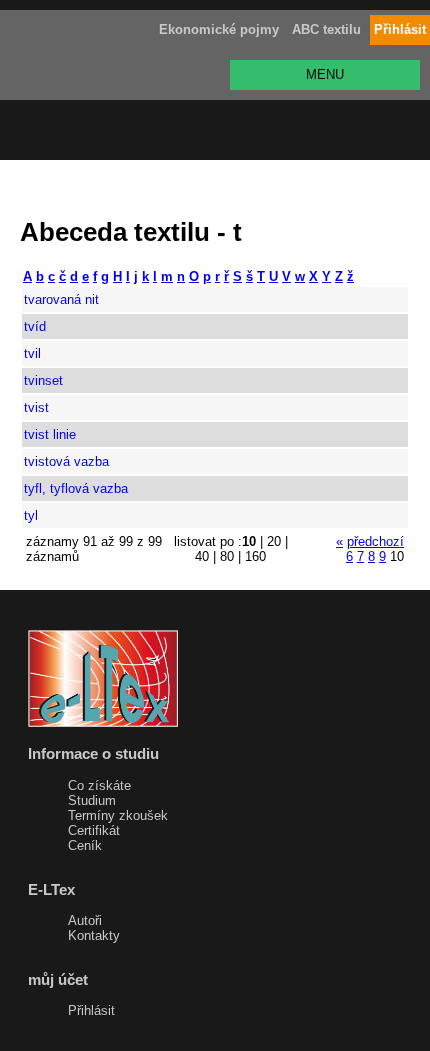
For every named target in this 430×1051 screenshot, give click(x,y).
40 (202, 556)
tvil (32, 353)
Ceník (85, 845)
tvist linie (50, 434)
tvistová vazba (66, 461)
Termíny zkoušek (118, 815)
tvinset (43, 380)
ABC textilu (326, 29)
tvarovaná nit (61, 299)
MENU (325, 74)
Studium (92, 800)
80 (227, 556)
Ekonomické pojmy (219, 29)
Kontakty (94, 935)
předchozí (375, 541)
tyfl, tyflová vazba (76, 488)
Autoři (85, 920)
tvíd (35, 326)
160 (255, 556)
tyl (31, 515)
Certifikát (94, 830)
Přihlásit (91, 1010)
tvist (36, 407)
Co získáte (99, 785)
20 (274, 541)
